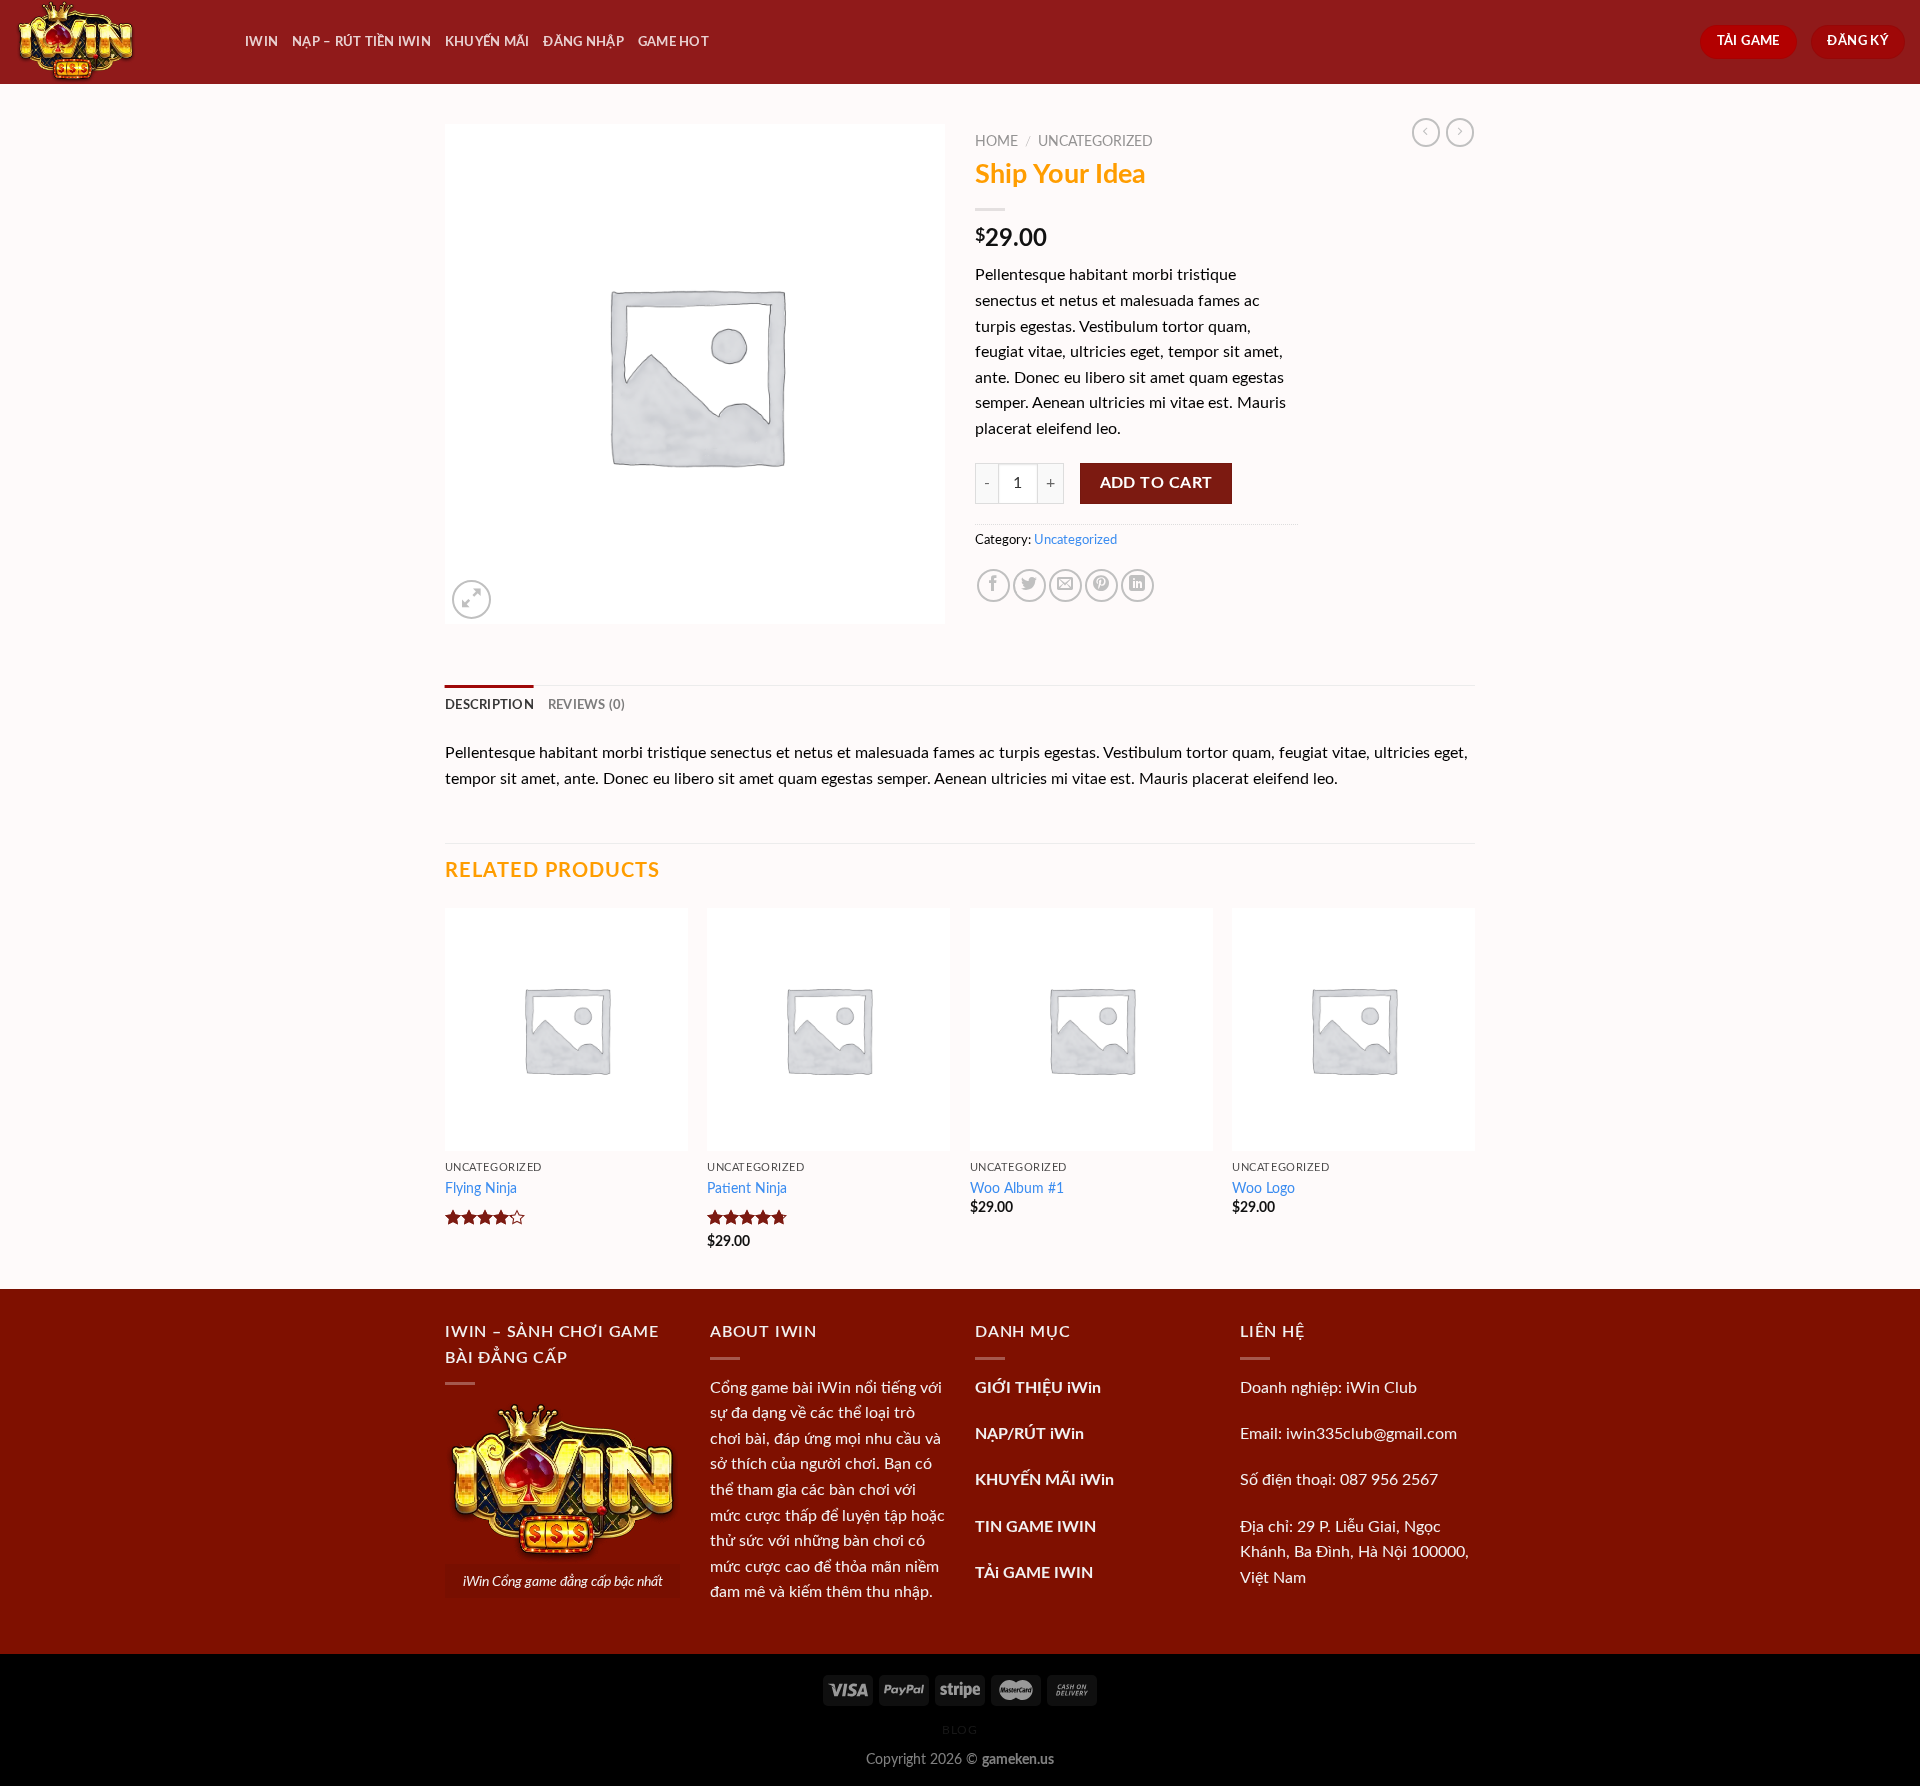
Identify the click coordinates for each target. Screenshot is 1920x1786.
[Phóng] (471, 599)
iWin (261, 42)
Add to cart (1156, 483)
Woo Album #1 (1017, 1188)
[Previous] (446, 1096)
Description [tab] (489, 705)
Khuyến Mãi (487, 42)
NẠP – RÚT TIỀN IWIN (361, 42)
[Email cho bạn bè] (1065, 585)
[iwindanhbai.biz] (115, 42)
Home (996, 142)
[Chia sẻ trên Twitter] (1029, 585)
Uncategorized (1095, 142)
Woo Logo (1263, 1188)
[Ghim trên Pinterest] (1101, 585)
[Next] (1474, 1096)
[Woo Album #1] (1091, 1029)
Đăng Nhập (583, 42)
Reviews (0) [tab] (587, 705)
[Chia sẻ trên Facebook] (993, 585)
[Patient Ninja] (828, 1029)
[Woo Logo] (1353, 1029)
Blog (959, 1730)
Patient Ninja (747, 1188)
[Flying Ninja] (566, 1029)
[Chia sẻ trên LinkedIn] (1137, 585)
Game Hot (673, 42)
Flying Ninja (481, 1188)
